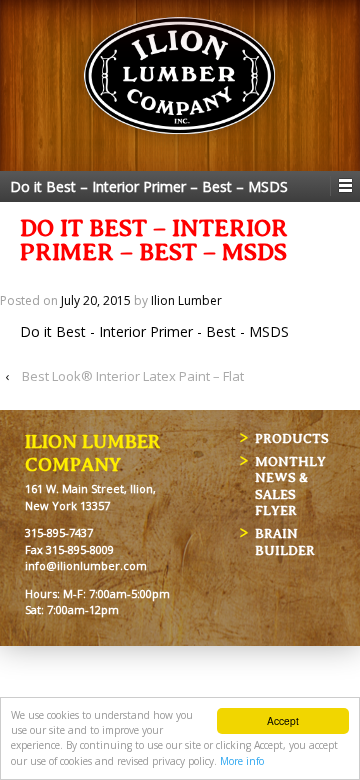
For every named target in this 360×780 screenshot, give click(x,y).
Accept (283, 720)
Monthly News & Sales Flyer (290, 486)
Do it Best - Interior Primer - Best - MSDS (154, 331)
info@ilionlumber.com (86, 565)
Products (292, 438)
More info (242, 761)
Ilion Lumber (186, 300)
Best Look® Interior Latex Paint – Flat (133, 376)
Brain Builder (285, 542)
